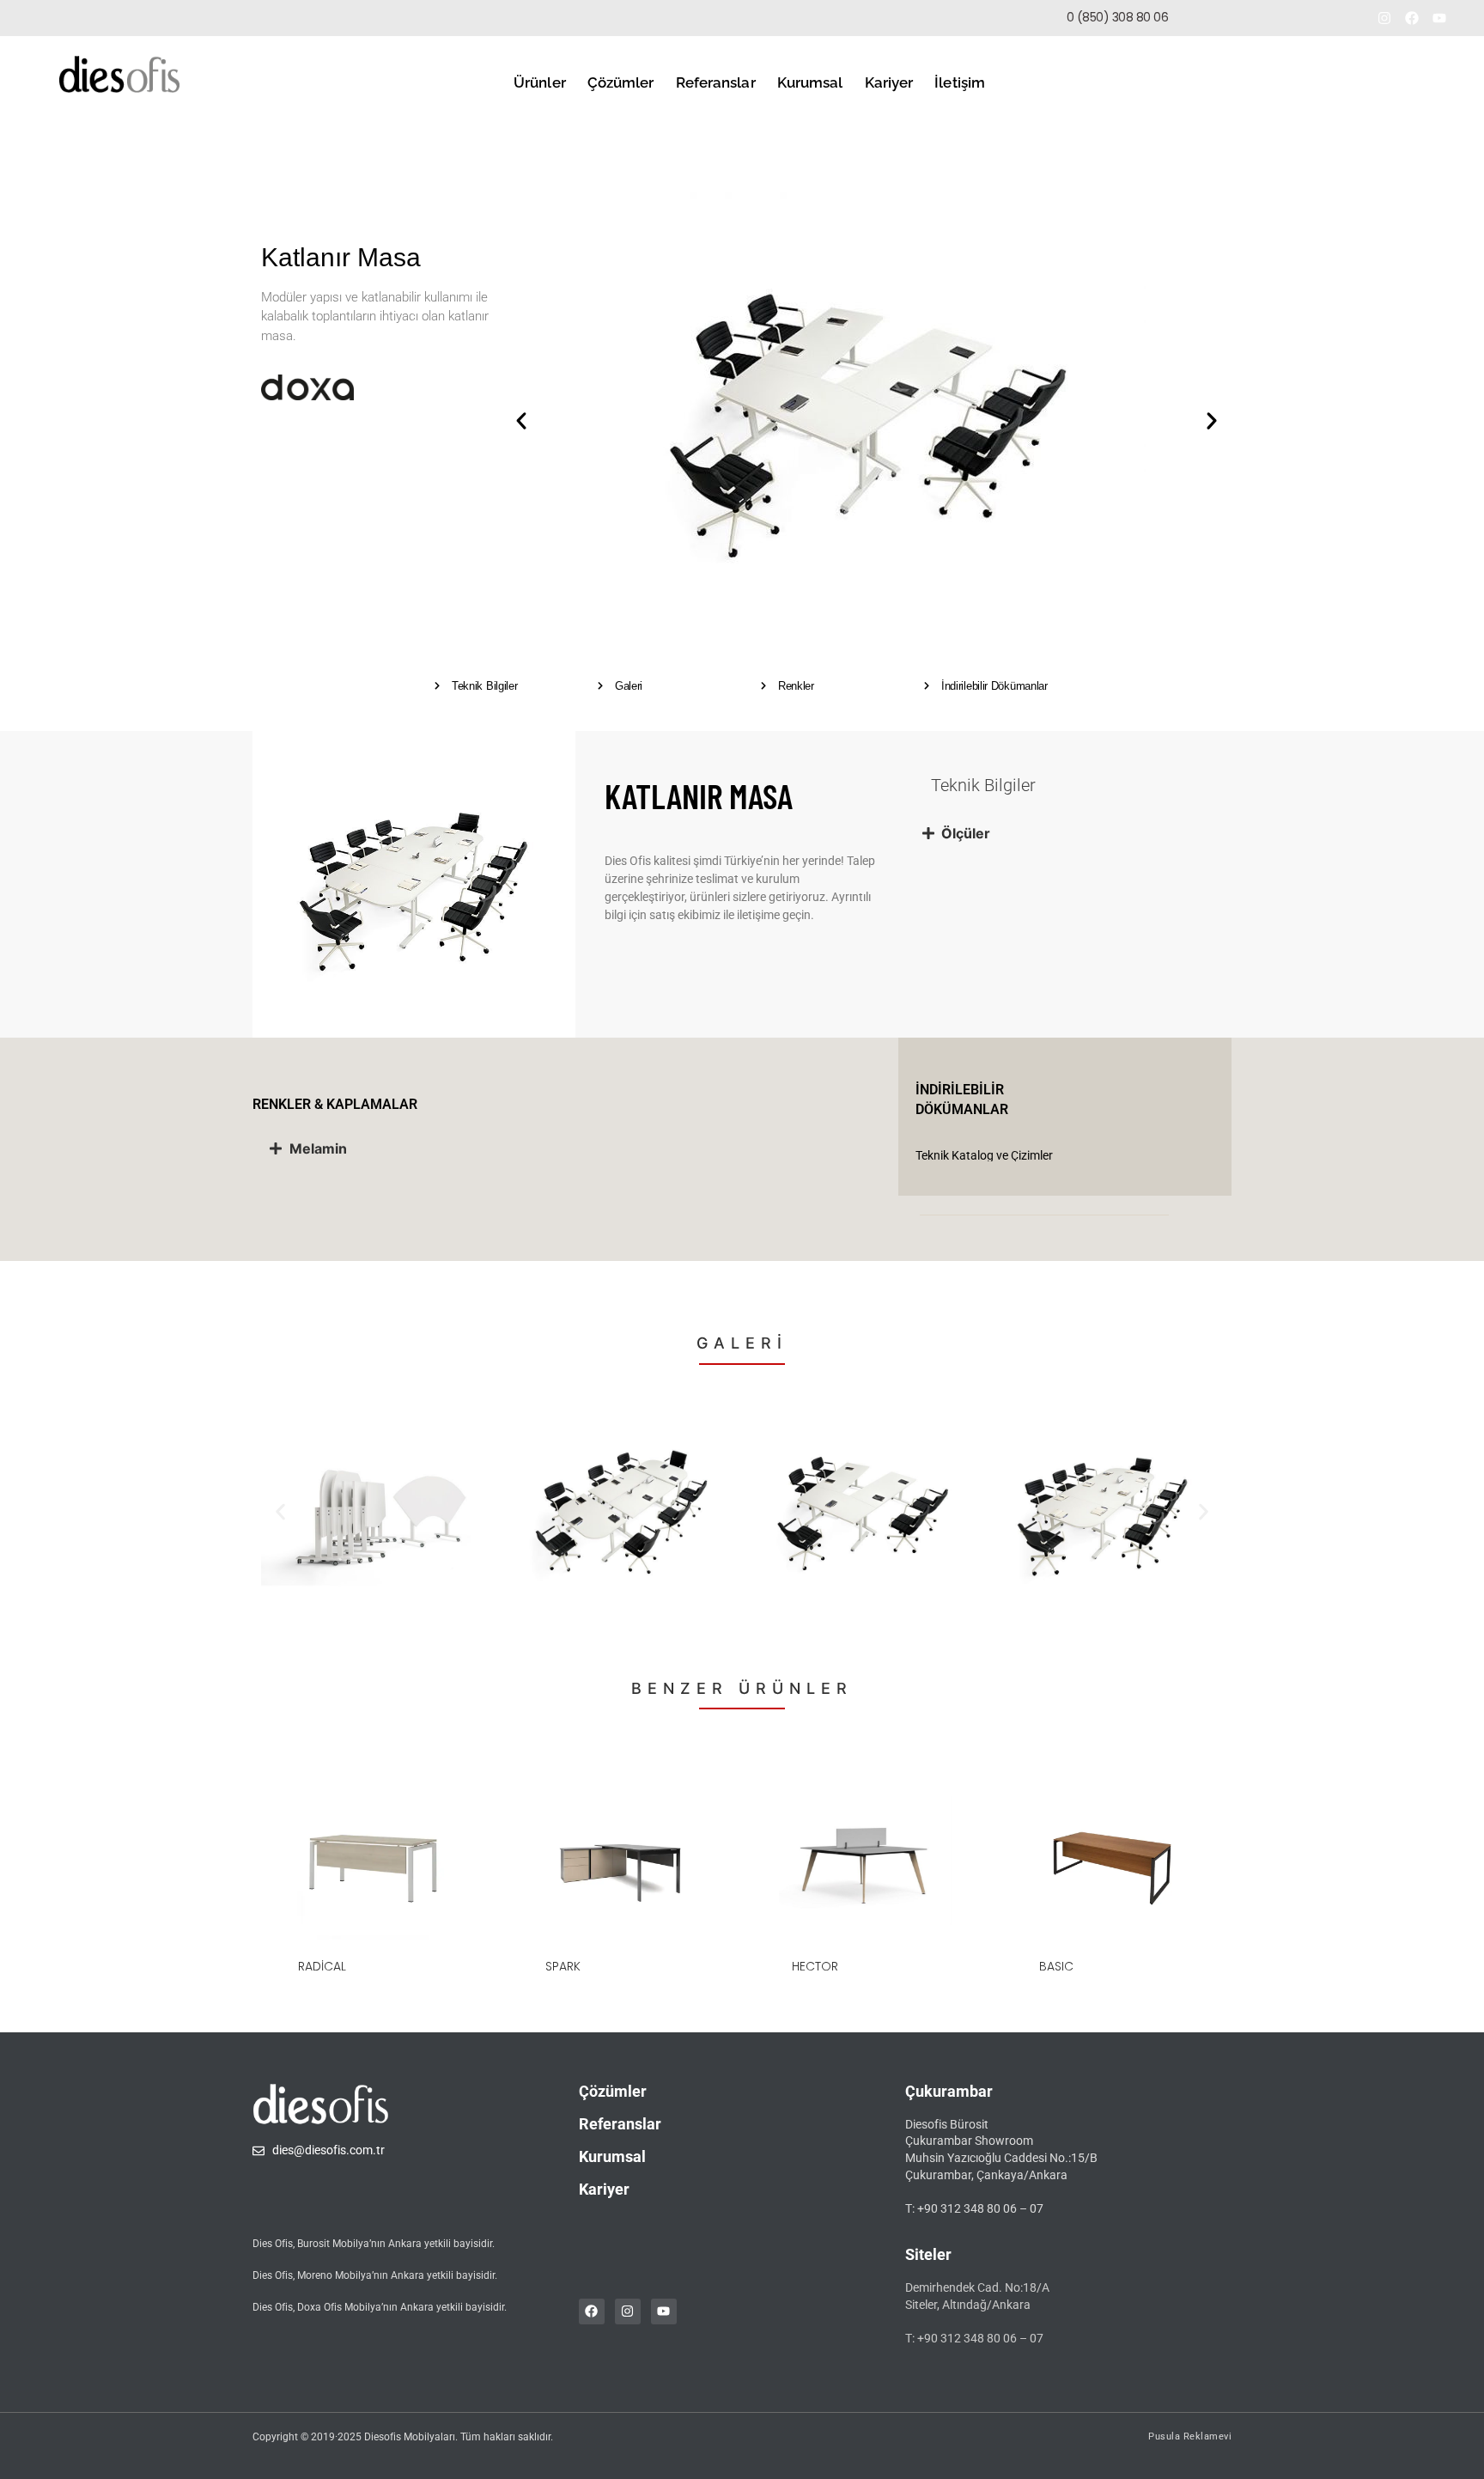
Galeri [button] (629, 686)
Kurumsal (810, 82)
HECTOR (815, 1966)
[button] (1260, 18)
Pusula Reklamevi (1190, 2436)
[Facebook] (1412, 18)
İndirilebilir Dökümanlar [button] (994, 686)
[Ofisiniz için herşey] (119, 74)
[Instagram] (1384, 18)
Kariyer (889, 82)
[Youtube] (1439, 18)
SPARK (563, 1966)
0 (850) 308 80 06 (1118, 17)
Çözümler (621, 82)
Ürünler (540, 82)
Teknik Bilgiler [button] (485, 686)
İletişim (960, 82)
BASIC (1056, 1966)
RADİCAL (322, 1966)
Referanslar (716, 82)
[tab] (1068, 833)
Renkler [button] (796, 686)
